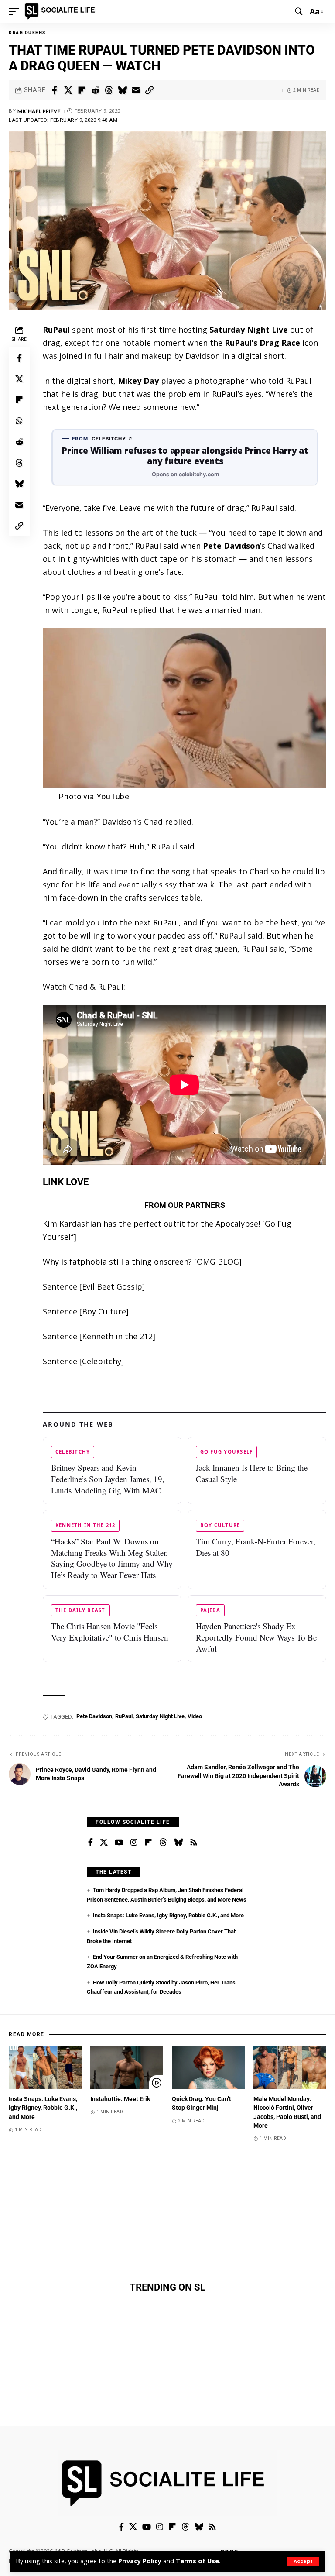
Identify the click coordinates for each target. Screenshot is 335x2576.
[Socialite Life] (61, 11)
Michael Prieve (39, 111)
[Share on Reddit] (95, 90)
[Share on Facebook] (55, 90)
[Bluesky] (178, 1843)
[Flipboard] (148, 1843)
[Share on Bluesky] (122, 90)
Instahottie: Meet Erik (120, 2099)
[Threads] (163, 1843)
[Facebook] (91, 1843)
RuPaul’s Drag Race (262, 343)
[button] (303, 2561)
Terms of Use (197, 2561)
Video (195, 1716)
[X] (104, 1843)
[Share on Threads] (109, 90)
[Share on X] (68, 90)
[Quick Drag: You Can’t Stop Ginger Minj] (208, 2067)
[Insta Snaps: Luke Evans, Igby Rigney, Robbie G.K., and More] (45, 2067)
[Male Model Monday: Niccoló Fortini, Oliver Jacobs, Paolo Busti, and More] (290, 2067)
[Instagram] (134, 1843)
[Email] (136, 90)
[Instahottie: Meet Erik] (127, 2067)
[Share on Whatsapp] (19, 421)
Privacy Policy (140, 2561)
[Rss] (194, 1843)
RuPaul (56, 330)
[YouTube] (119, 1843)
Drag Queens (27, 33)
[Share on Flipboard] (82, 90)
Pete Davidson (231, 546)
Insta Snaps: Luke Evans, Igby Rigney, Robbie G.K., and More (168, 1915)
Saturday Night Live (249, 330)
